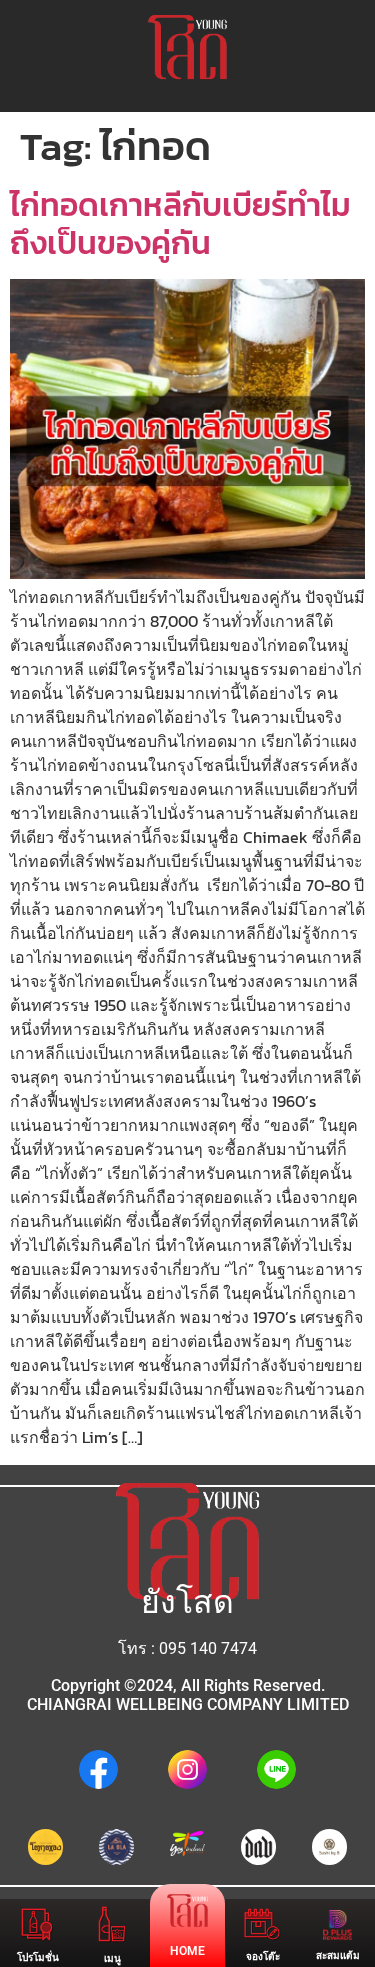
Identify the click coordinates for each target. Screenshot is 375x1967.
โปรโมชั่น (38, 1957)
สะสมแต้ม (338, 1955)
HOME (187, 1951)
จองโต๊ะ (263, 1956)
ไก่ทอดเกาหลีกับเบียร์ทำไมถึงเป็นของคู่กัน (180, 224)
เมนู (112, 1958)
